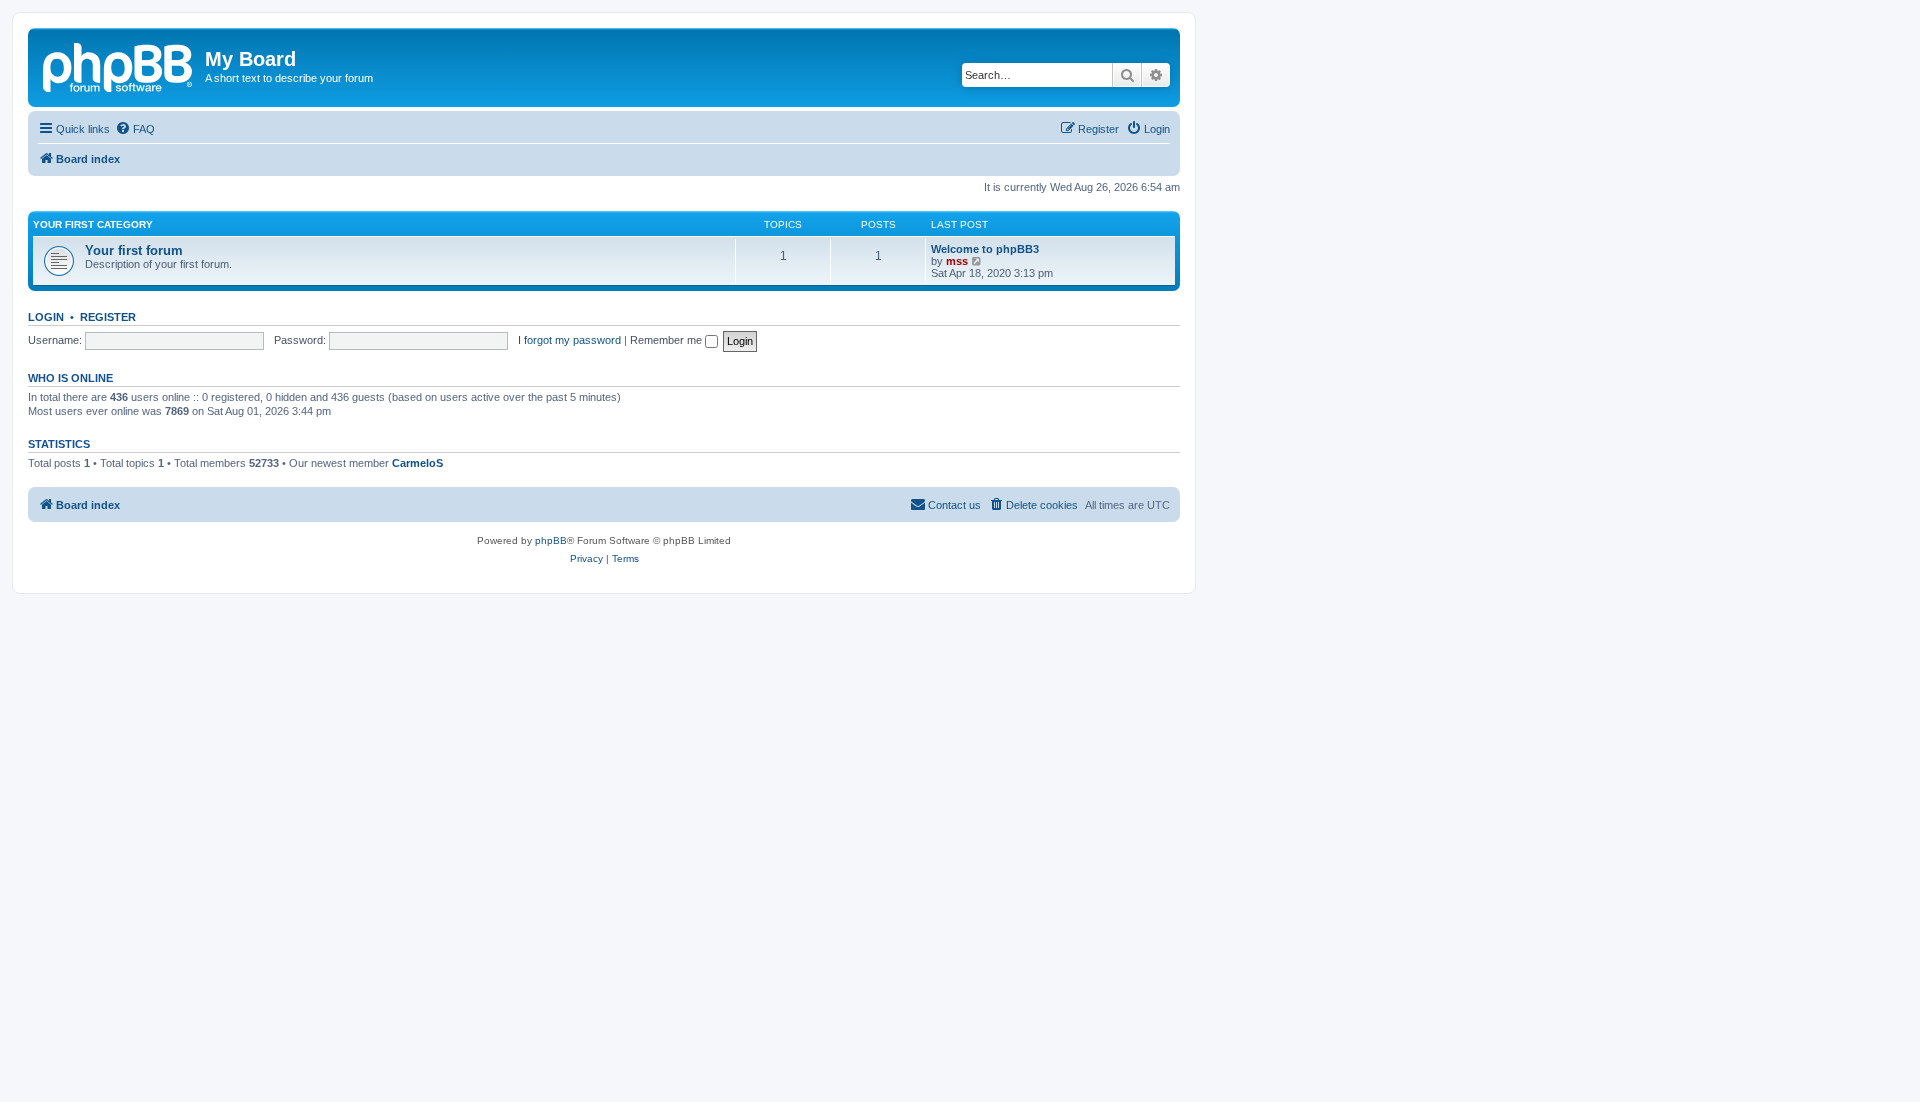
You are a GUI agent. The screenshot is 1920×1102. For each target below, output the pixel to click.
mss (957, 261)
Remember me (667, 340)
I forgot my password (569, 340)
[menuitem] (135, 129)
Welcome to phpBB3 (985, 249)
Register (108, 317)
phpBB (551, 540)
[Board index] (119, 65)
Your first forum (134, 250)
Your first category (93, 224)
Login (46, 317)
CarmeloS (417, 463)
